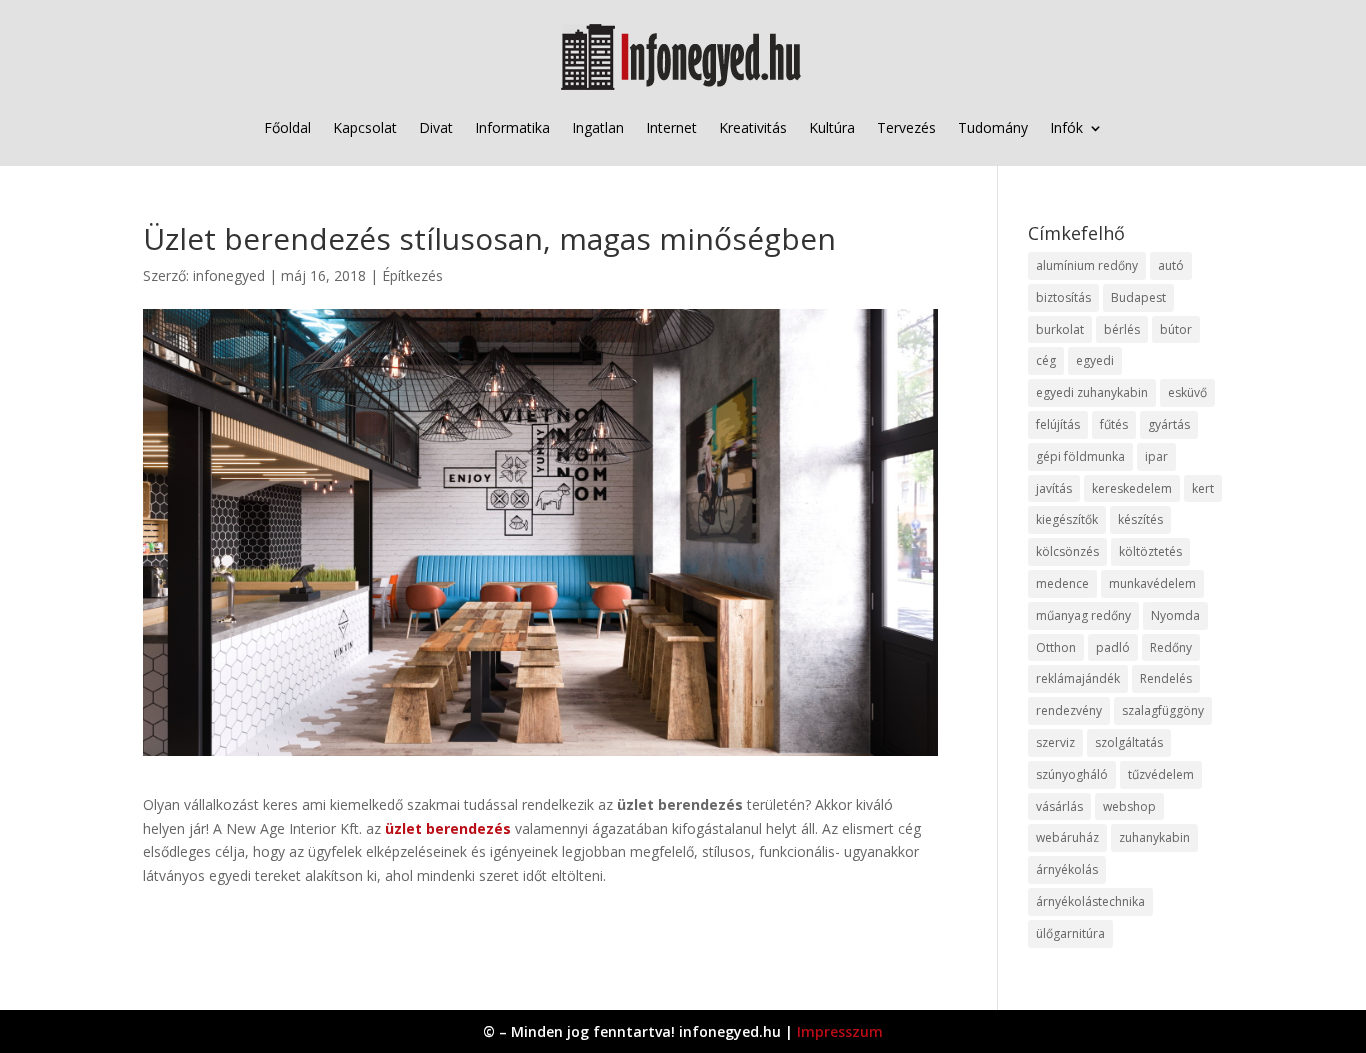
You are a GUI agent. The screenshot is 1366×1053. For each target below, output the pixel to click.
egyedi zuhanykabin (1092, 392)
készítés (1140, 519)
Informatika (512, 127)
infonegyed (229, 275)
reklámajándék (1078, 678)
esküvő (1187, 392)
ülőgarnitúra (1070, 933)
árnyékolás (1067, 869)
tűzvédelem (1161, 774)
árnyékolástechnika (1090, 901)
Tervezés (906, 127)
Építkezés (412, 275)
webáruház (1067, 837)
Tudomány (993, 127)
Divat (436, 127)
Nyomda (1175, 615)
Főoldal (287, 127)
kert (1203, 488)
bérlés (1122, 329)
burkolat (1060, 329)
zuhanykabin (1154, 837)
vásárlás (1059, 806)
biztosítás (1063, 297)
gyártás (1169, 424)
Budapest (1138, 297)
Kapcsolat (365, 127)
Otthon (1056, 647)
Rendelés (1166, 678)
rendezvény (1069, 710)
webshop (1129, 806)
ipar (1156, 456)
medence (1062, 583)
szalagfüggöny (1163, 710)
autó (1171, 265)
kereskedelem (1132, 488)
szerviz (1055, 742)
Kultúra (832, 127)
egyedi (1095, 360)
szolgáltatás (1129, 742)
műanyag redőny (1083, 615)
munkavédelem (1152, 583)
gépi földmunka (1080, 456)
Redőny (1171, 647)
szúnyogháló (1072, 774)
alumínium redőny (1087, 265)
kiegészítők (1067, 519)
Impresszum (840, 1031)
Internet (671, 127)
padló (1113, 647)
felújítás (1058, 424)
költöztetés (1150, 551)
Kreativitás (753, 127)
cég (1046, 360)
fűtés (1114, 424)
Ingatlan (598, 127)
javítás (1054, 488)
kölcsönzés (1067, 551)
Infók (1066, 127)
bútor (1176, 329)
